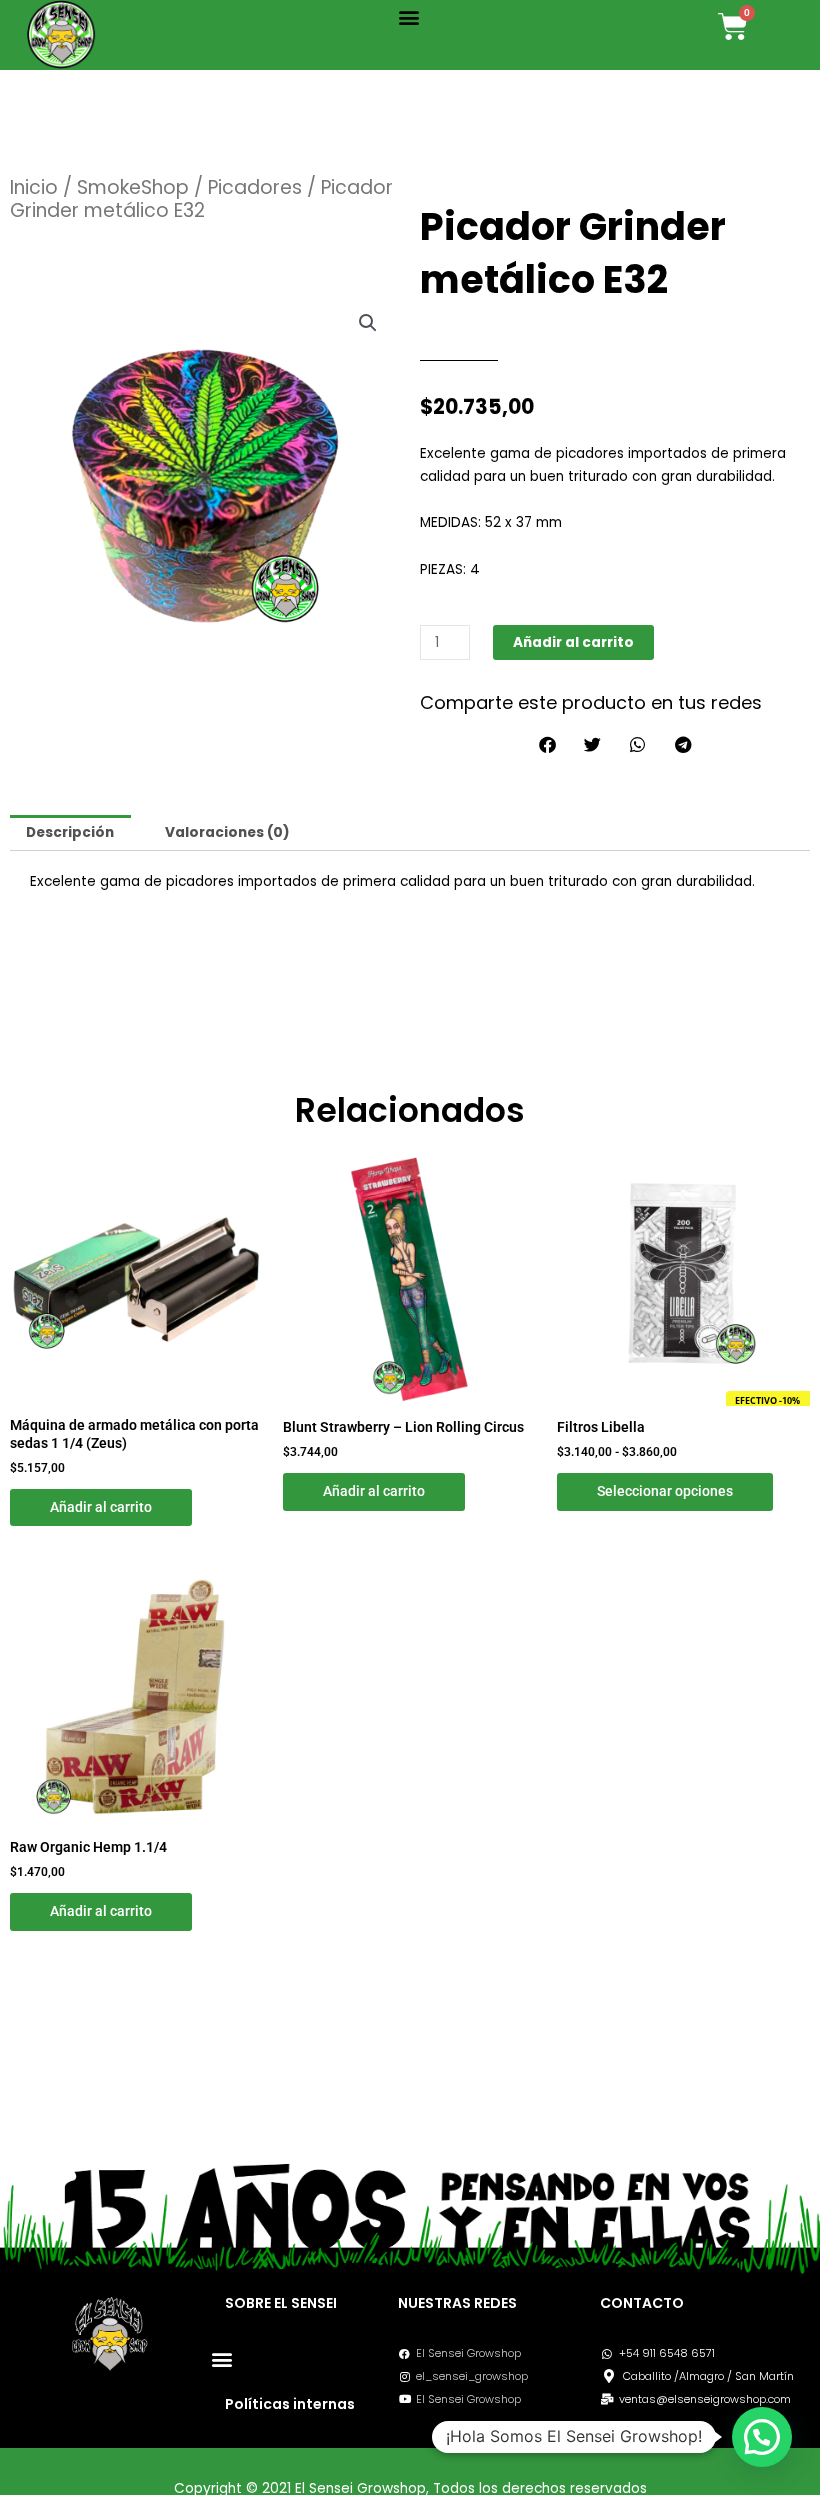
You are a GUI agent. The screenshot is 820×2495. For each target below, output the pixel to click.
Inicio (34, 187)
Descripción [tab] (70, 832)
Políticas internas (290, 2404)
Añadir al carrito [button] (101, 1507)
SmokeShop (133, 187)
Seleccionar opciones (665, 1491)
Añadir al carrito (573, 642)
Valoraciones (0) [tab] (227, 832)
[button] (408, 16)
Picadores (255, 187)
